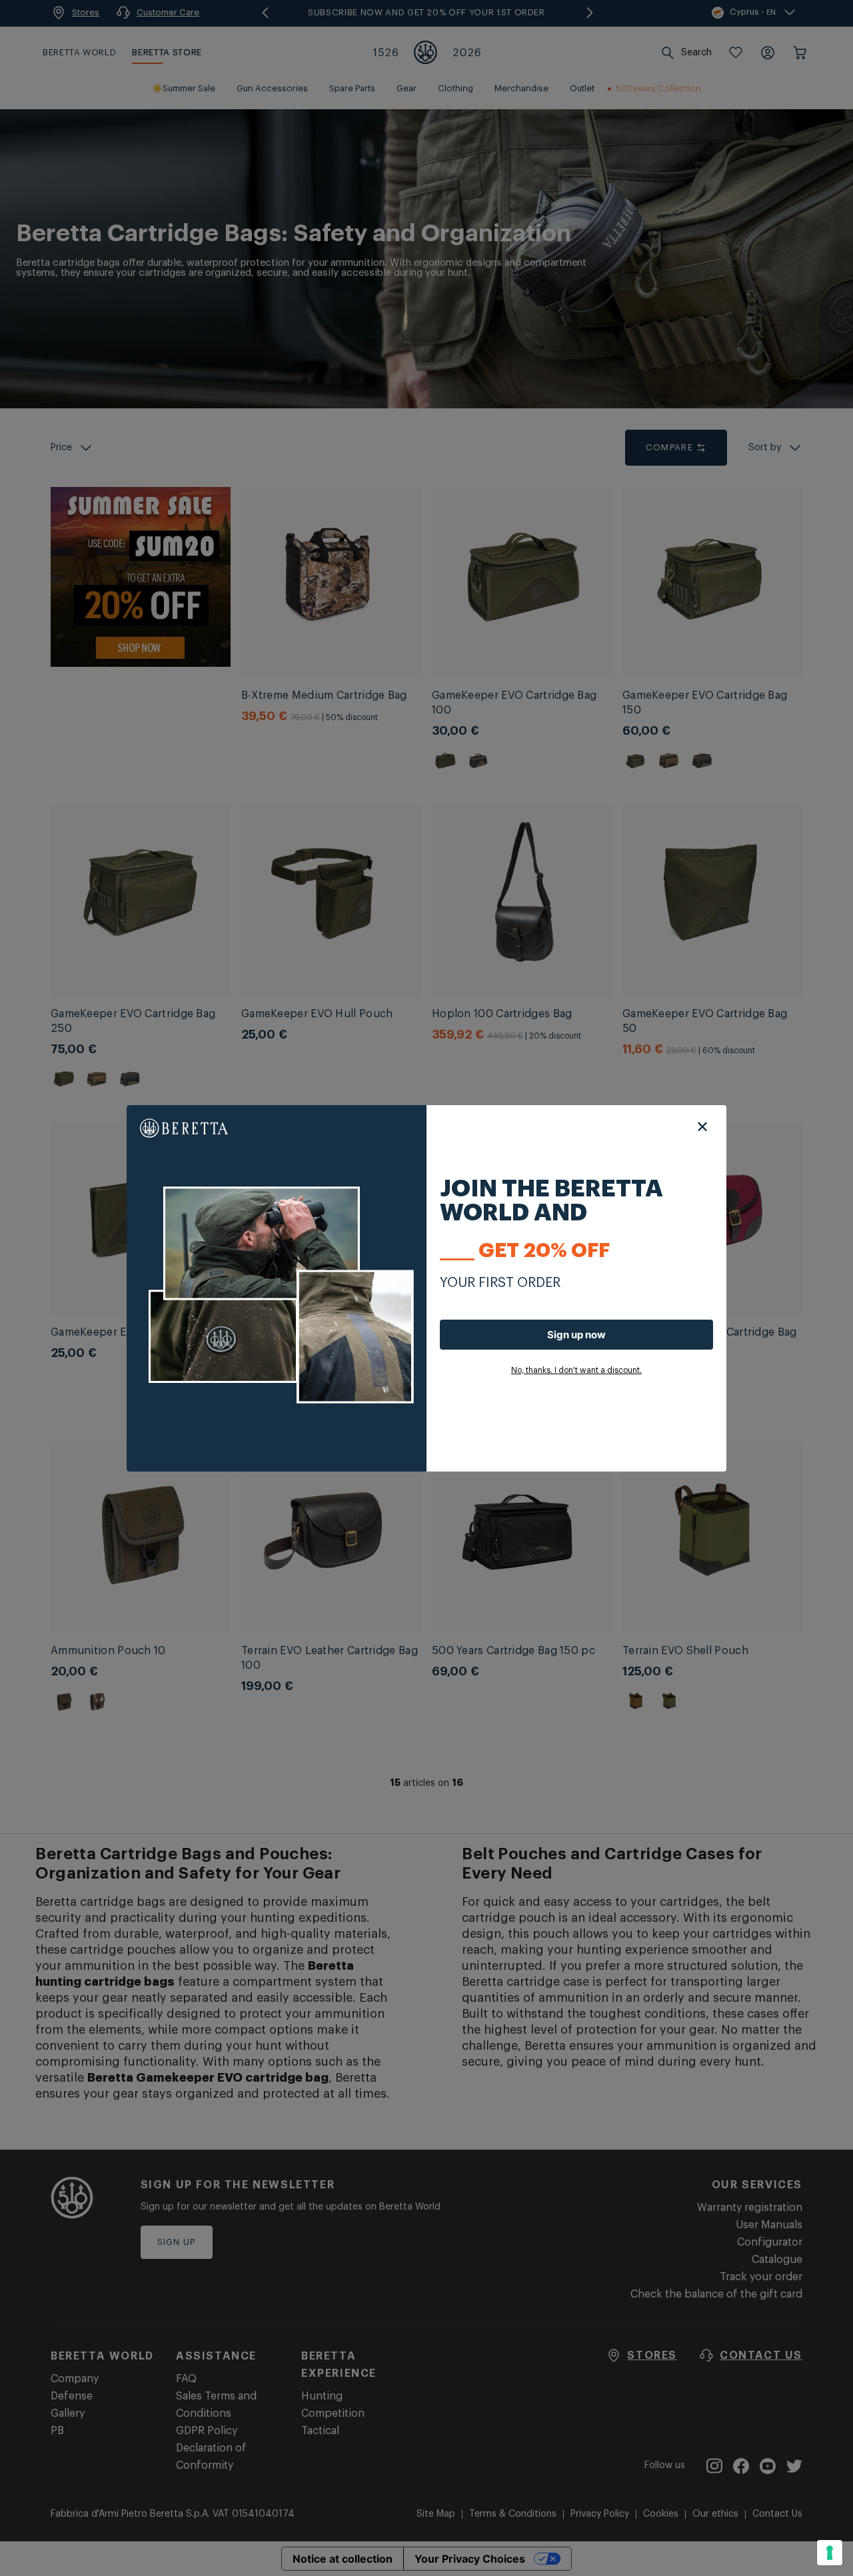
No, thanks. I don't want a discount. (576, 1370)
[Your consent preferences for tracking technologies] (830, 2553)
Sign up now (576, 1335)
